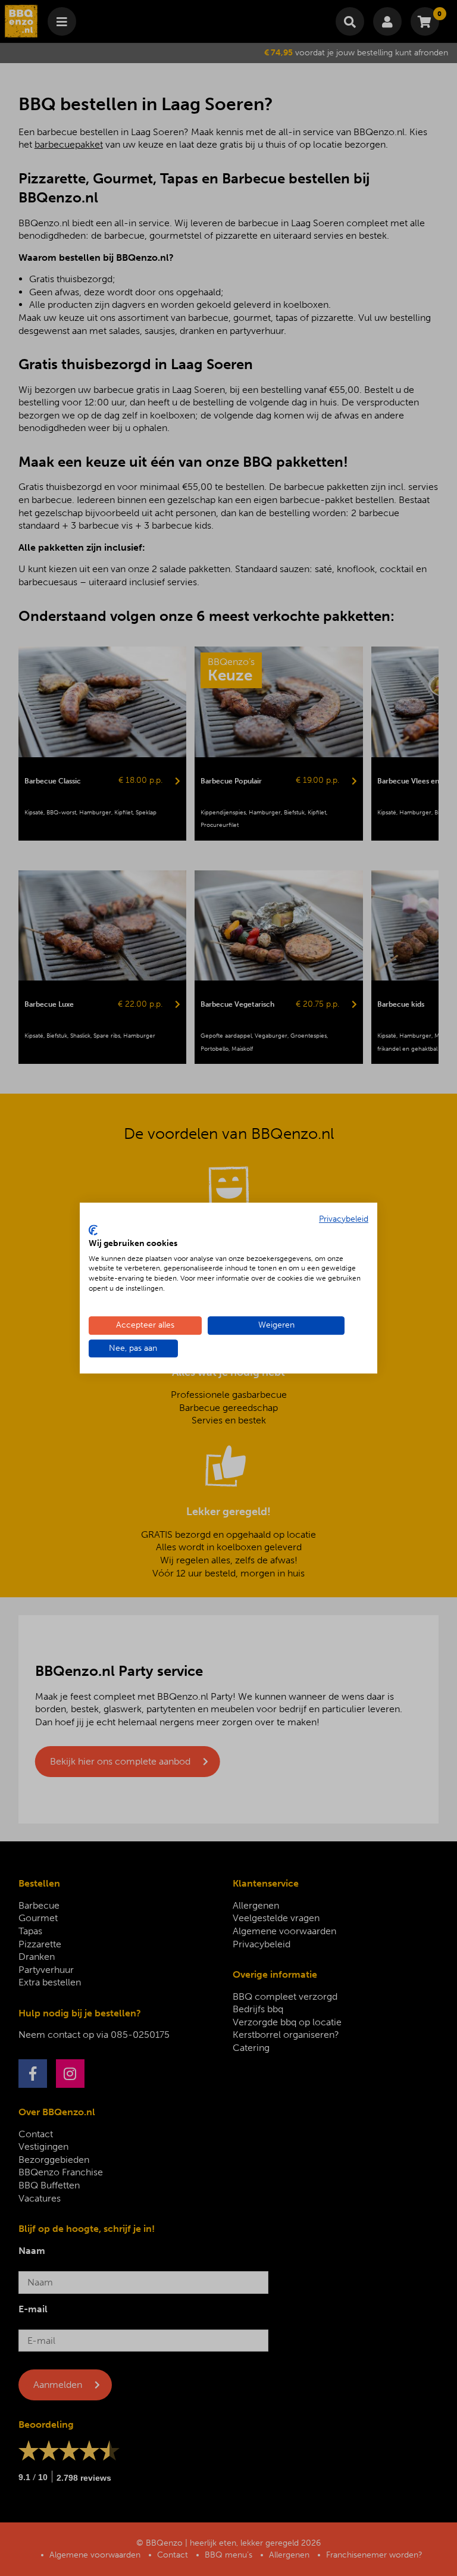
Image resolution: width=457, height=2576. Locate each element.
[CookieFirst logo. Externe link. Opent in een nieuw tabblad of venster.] (93, 1230)
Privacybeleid (344, 1219)
